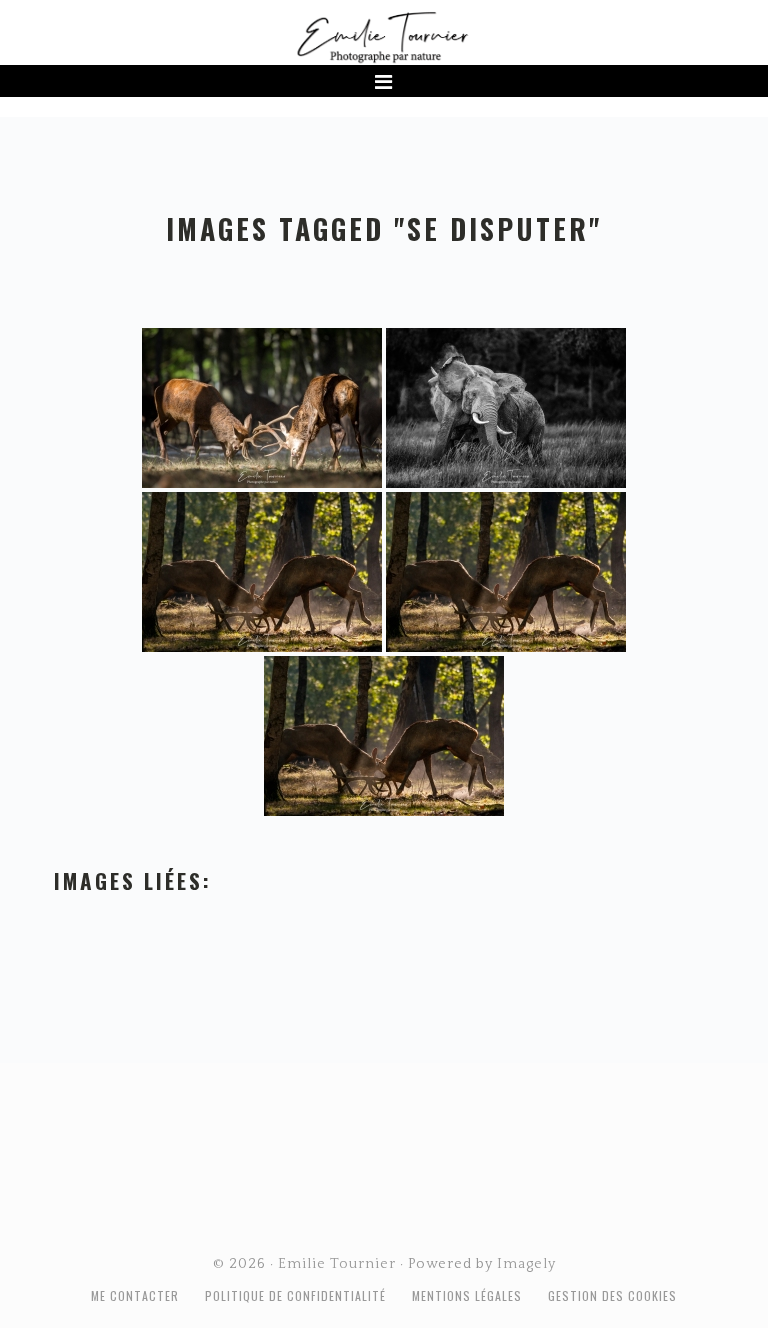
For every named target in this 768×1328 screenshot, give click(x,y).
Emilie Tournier (384, 36)
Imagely (526, 1264)
